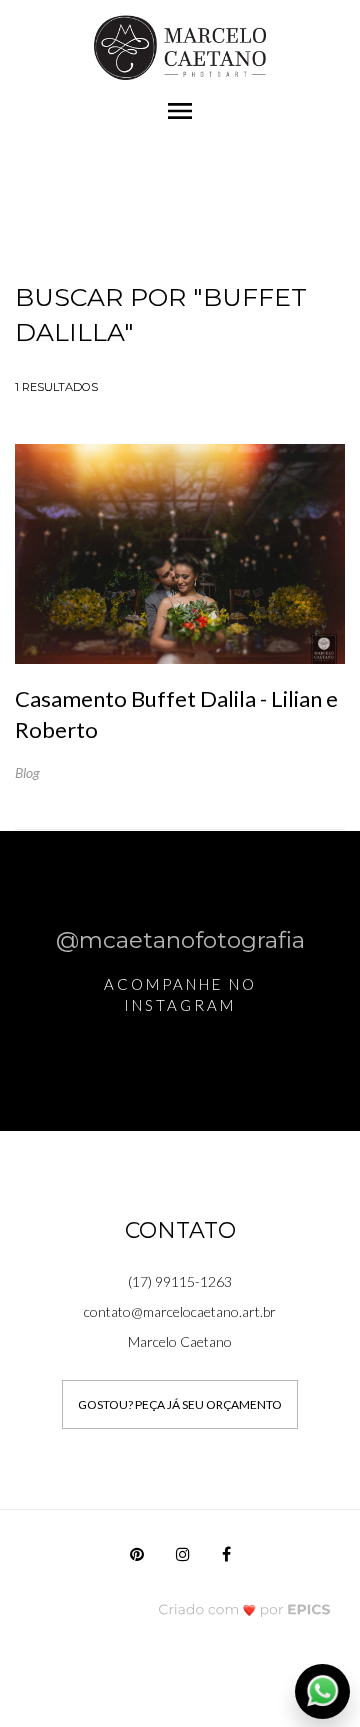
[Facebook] (226, 1559)
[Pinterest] (137, 1559)
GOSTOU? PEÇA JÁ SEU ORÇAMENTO (180, 1404)
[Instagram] (183, 1559)
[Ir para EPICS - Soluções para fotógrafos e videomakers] (244, 1609)
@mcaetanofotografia (180, 940)
